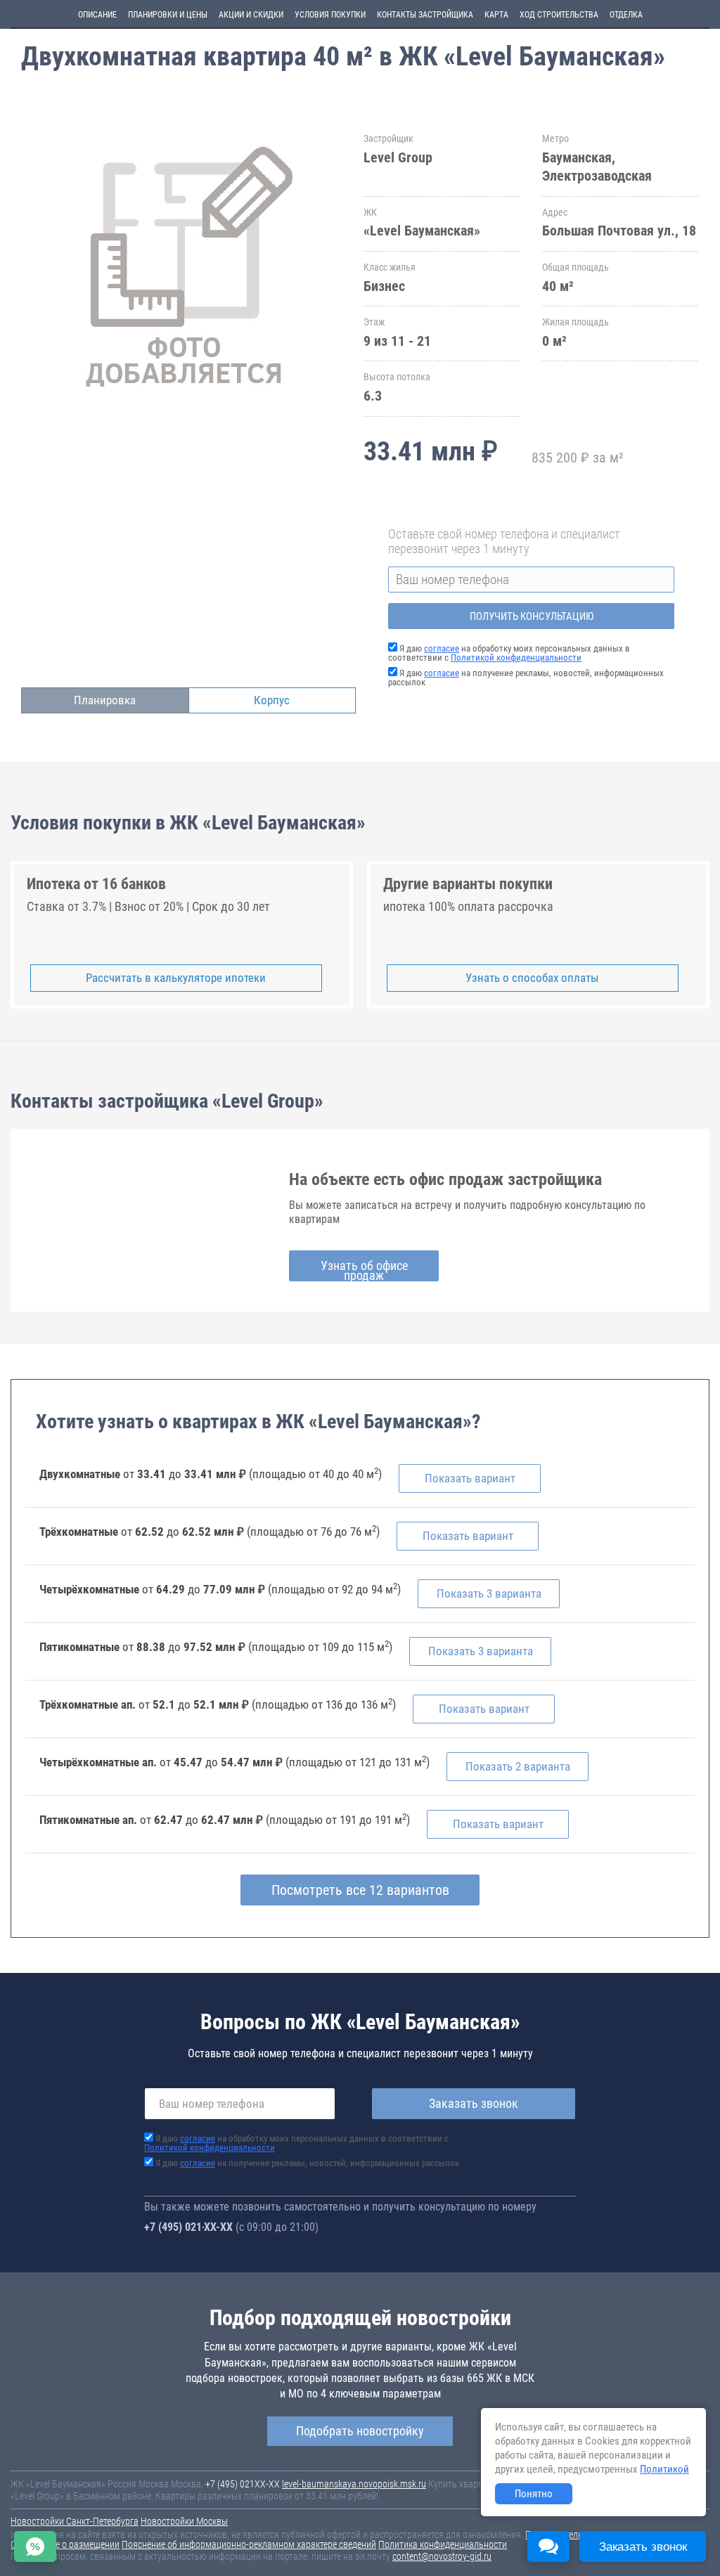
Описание (97, 15)
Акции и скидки (251, 15)
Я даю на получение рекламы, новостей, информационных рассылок (526, 678)
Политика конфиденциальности (443, 2544)
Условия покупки (330, 15)
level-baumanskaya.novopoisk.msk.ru (354, 2484)
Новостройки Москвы (184, 2521)
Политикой (664, 2469)
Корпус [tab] (272, 700)
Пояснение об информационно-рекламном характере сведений (249, 2544)
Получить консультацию (532, 616)
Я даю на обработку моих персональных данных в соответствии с (509, 653)
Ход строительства (559, 15)
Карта (496, 15)
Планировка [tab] (105, 700)
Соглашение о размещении (65, 2544)
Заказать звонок (474, 2103)
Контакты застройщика (425, 15)
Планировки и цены (168, 15)
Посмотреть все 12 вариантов (360, 1890)
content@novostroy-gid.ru (442, 2556)
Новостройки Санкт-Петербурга (75, 2521)
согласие (442, 648)
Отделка (626, 15)
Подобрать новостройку (360, 2431)
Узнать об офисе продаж (364, 1270)
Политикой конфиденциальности (516, 658)
